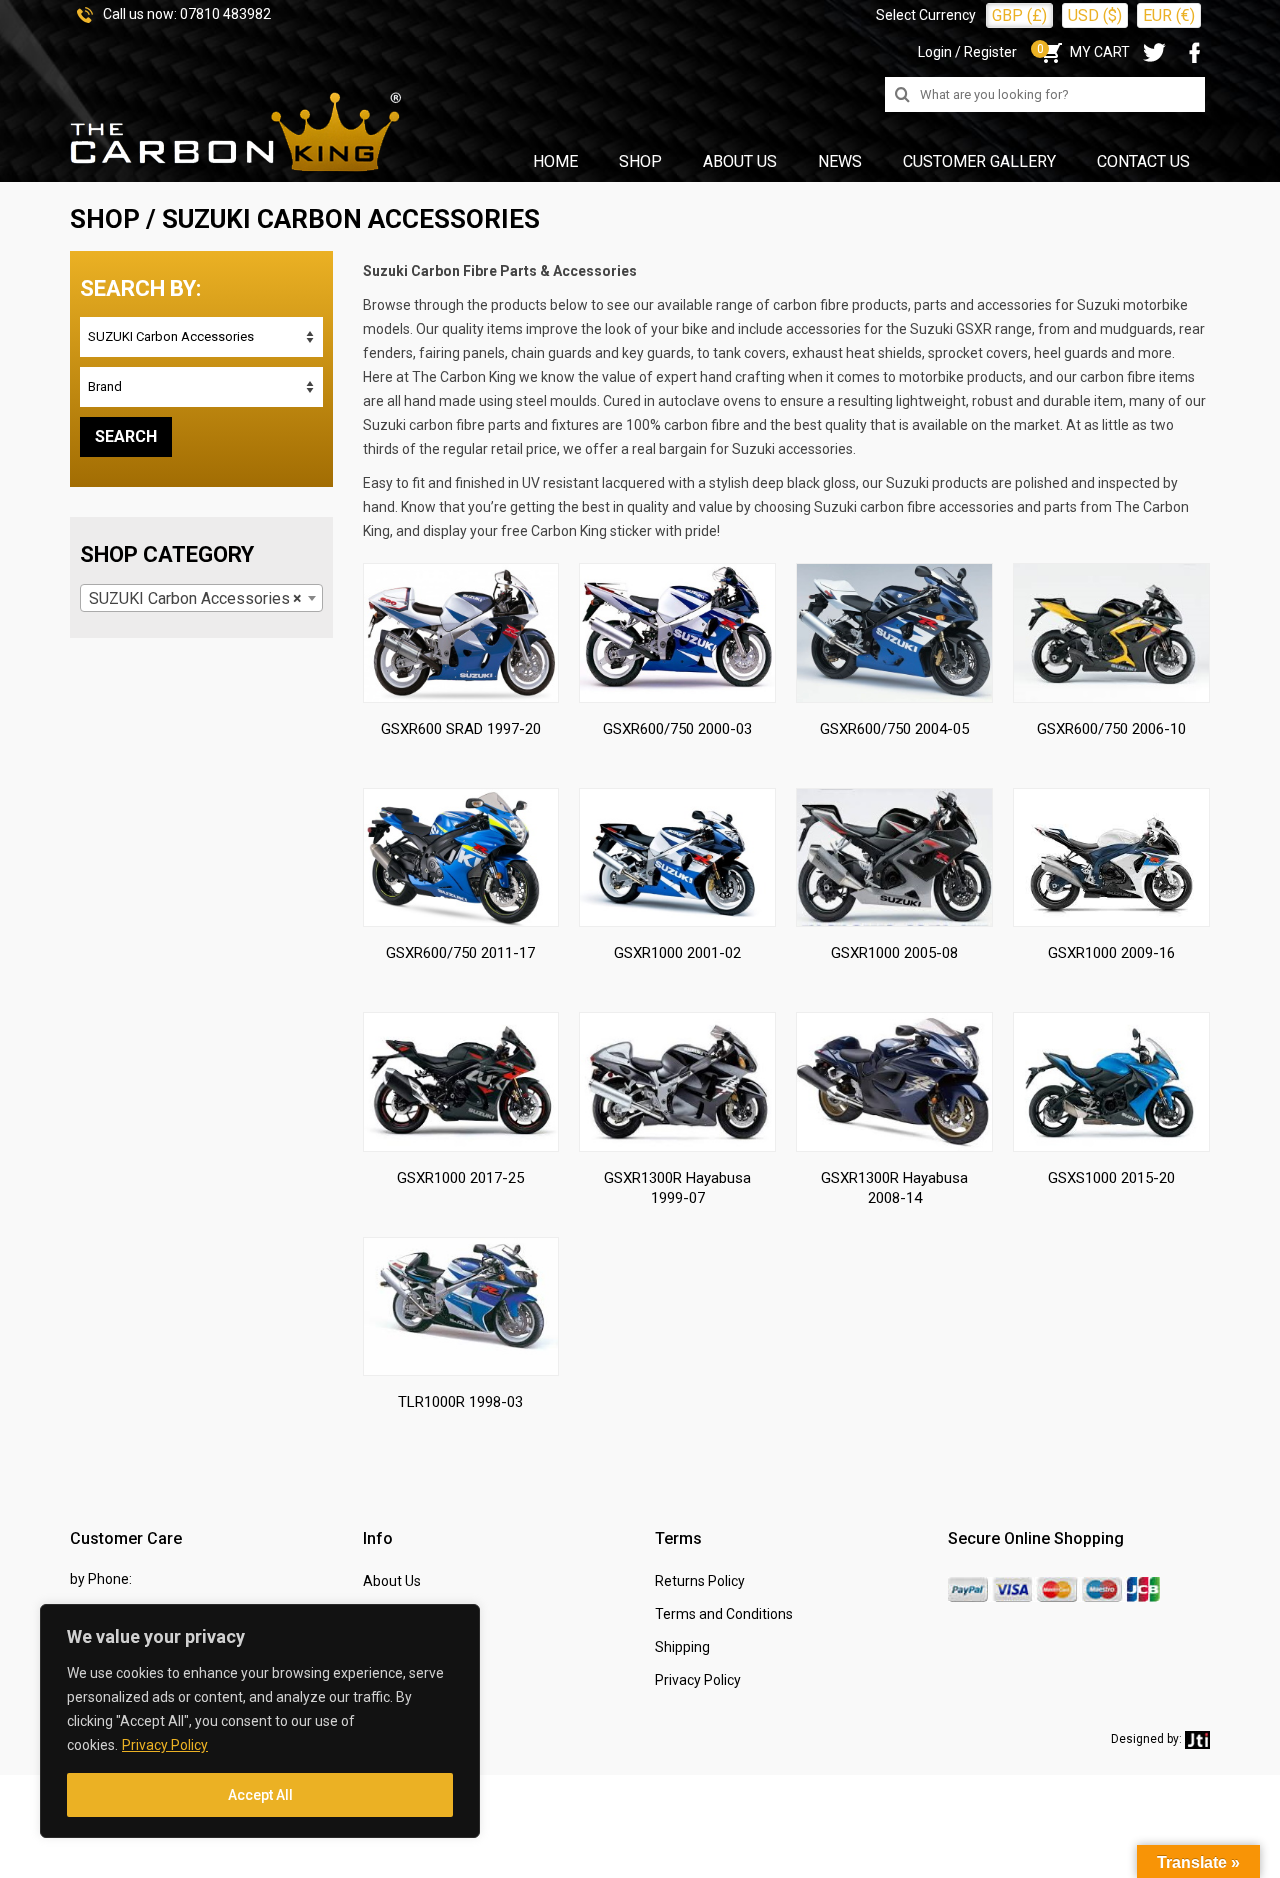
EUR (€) (1169, 15)
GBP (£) (1019, 15)
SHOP (105, 219)
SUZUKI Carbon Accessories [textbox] (195, 598)
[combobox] (201, 598)
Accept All (260, 1795)
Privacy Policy (165, 1745)
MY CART (1083, 52)
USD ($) (1095, 15)
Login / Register (967, 52)
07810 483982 (225, 14)
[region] (260, 1721)
